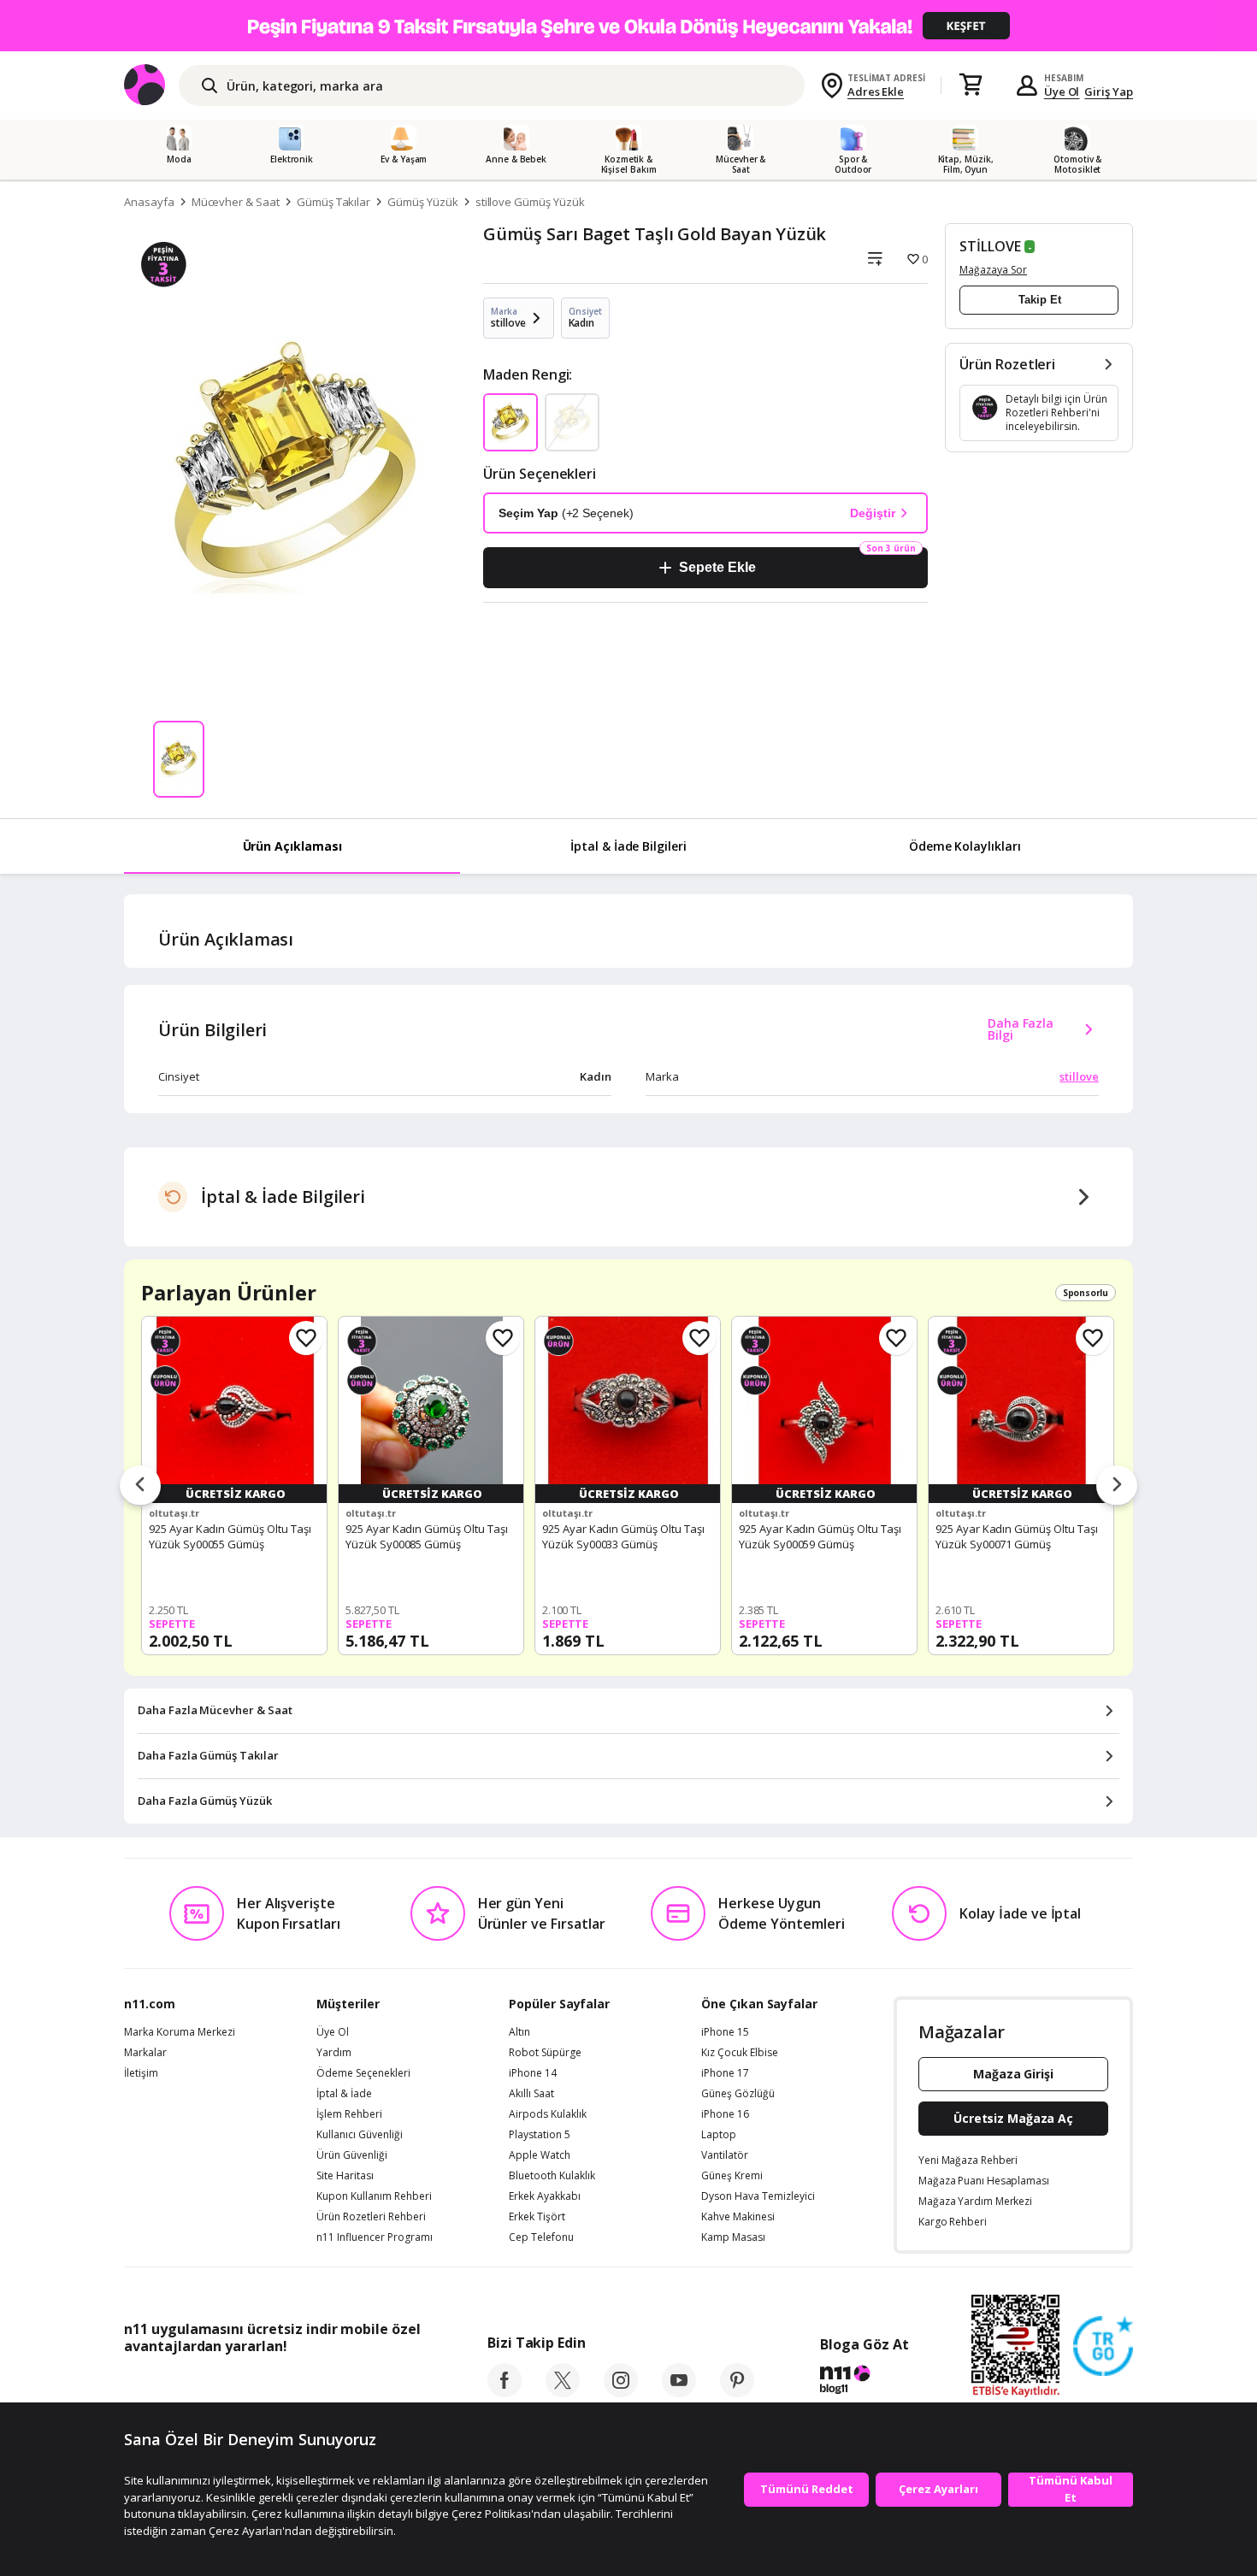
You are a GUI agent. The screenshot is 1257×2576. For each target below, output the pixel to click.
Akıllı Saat (531, 2094)
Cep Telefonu (541, 2237)
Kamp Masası (733, 2237)
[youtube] (679, 2392)
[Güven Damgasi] (1103, 2347)
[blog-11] (864, 2382)
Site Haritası (345, 2176)
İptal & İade (344, 2094)
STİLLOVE (990, 246)
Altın (519, 2032)
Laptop (719, 2135)
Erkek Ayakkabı (545, 2196)
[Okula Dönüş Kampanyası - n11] (628, 26)
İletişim (141, 2073)
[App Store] (177, 2384)
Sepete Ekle (717, 567)
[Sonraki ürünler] (1117, 1486)
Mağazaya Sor (993, 270)
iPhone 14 (533, 2073)
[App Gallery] (381, 2384)
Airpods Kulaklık (548, 2114)
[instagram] (621, 2392)
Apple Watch (540, 2155)
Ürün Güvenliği (352, 2155)
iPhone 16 (725, 2114)
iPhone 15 (725, 2032)
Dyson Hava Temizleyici (758, 2196)
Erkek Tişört (537, 2217)
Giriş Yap (1109, 91)
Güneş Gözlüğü (738, 2094)
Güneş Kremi (732, 2176)
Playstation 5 (540, 2135)
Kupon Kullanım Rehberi (374, 2196)
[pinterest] (737, 2392)
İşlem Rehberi (349, 2114)
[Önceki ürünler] (140, 1486)
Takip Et (1040, 300)
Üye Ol (1062, 91)
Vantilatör (725, 2155)
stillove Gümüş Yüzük (530, 202)
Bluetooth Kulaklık (552, 2176)
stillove (1079, 1076)
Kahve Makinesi (738, 2217)
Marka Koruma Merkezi (180, 2032)
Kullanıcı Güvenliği (360, 2135)
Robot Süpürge (545, 2053)
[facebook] (505, 2392)
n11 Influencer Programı (375, 2237)
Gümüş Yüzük (422, 202)
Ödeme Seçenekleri (363, 2073)
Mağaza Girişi (1013, 2074)
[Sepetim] (971, 85)
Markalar (145, 2053)
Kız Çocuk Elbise (740, 2053)
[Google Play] (282, 2384)
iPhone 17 (725, 2073)
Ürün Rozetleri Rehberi (371, 2217)
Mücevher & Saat (236, 202)
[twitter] (563, 2392)
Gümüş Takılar (333, 202)
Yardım (334, 2053)
